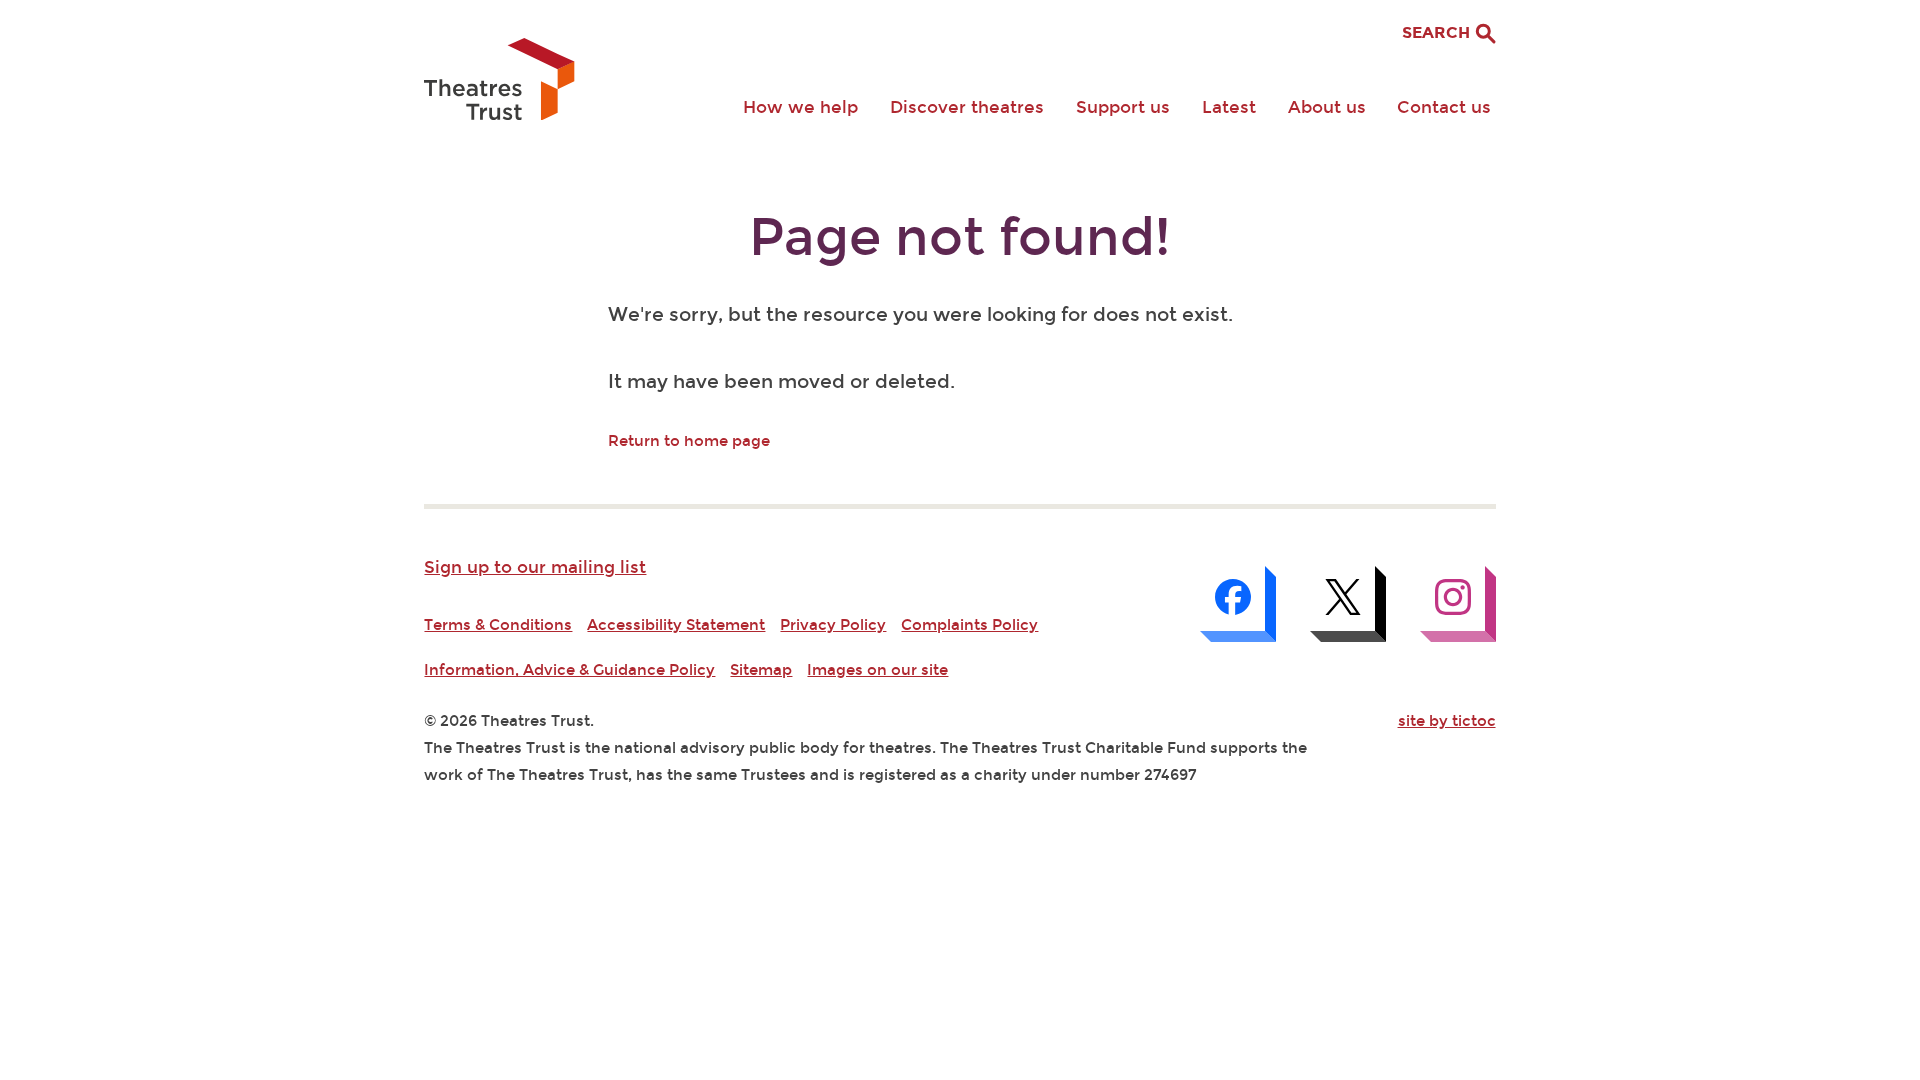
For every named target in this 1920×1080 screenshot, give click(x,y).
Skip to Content (483, 15)
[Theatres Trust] (499, 81)
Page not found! (959, 238)
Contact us (1444, 107)
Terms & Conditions (498, 625)
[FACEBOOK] (1238, 604)
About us (1327, 107)
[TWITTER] (1348, 604)
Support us (1123, 107)
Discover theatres (967, 107)
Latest (1229, 107)
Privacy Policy (833, 625)
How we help (800, 107)
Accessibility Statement (676, 625)
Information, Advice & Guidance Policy (569, 670)
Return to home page (689, 441)
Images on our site (877, 670)
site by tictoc (1447, 721)
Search (1438, 32)
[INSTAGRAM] (1458, 604)
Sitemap (761, 670)
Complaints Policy (969, 625)
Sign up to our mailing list (535, 567)
